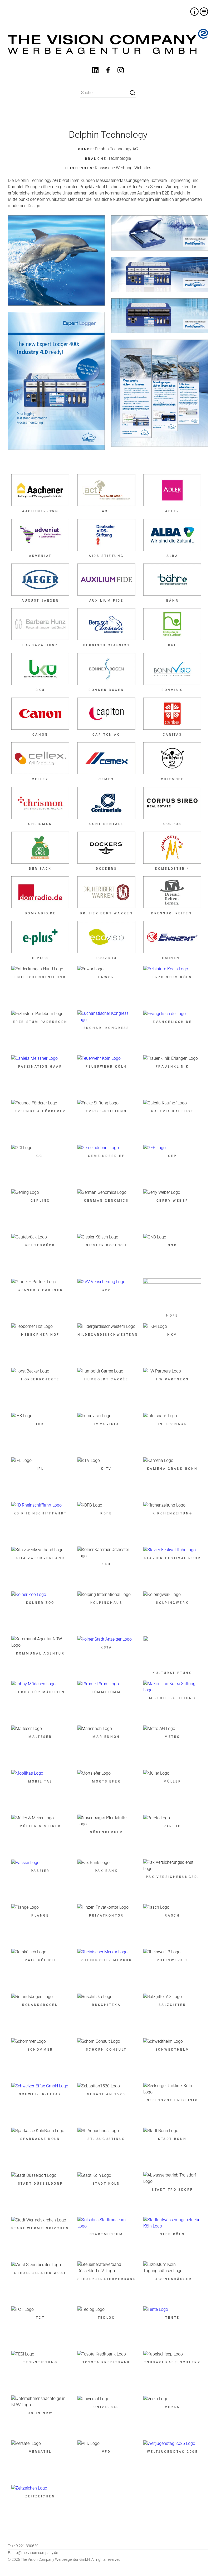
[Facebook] (108, 71)
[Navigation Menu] (204, 12)
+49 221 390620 (23, 2546)
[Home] (108, 41)
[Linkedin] (95, 71)
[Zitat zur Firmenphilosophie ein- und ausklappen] (194, 12)
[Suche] (132, 93)
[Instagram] (121, 71)
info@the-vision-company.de (33, 2553)
